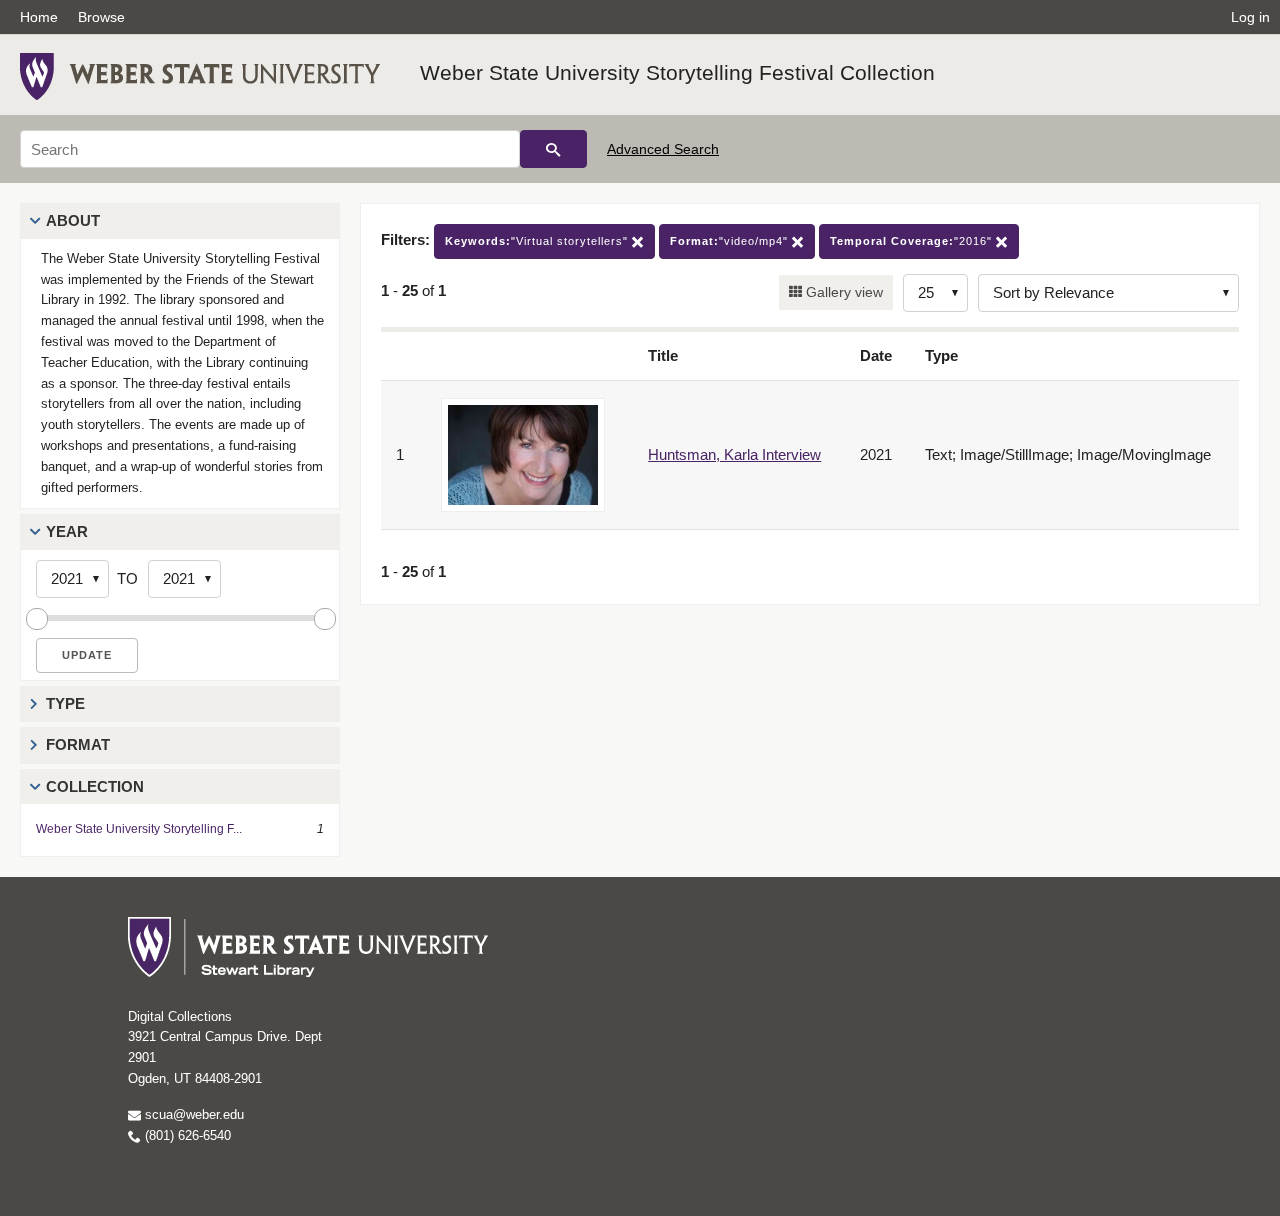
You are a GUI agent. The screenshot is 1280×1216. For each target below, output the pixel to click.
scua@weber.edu (192, 1114)
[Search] (553, 149)
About (73, 220)
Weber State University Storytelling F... (139, 829)
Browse (101, 17)
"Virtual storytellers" (538, 241)
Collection (95, 786)
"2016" (913, 241)
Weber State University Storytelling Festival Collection (677, 72)
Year (67, 531)
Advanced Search (663, 149)
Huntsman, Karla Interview (734, 454)
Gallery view (842, 292)
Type (65, 703)
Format (78, 744)
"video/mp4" (731, 241)
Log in (1250, 17)
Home (39, 17)
